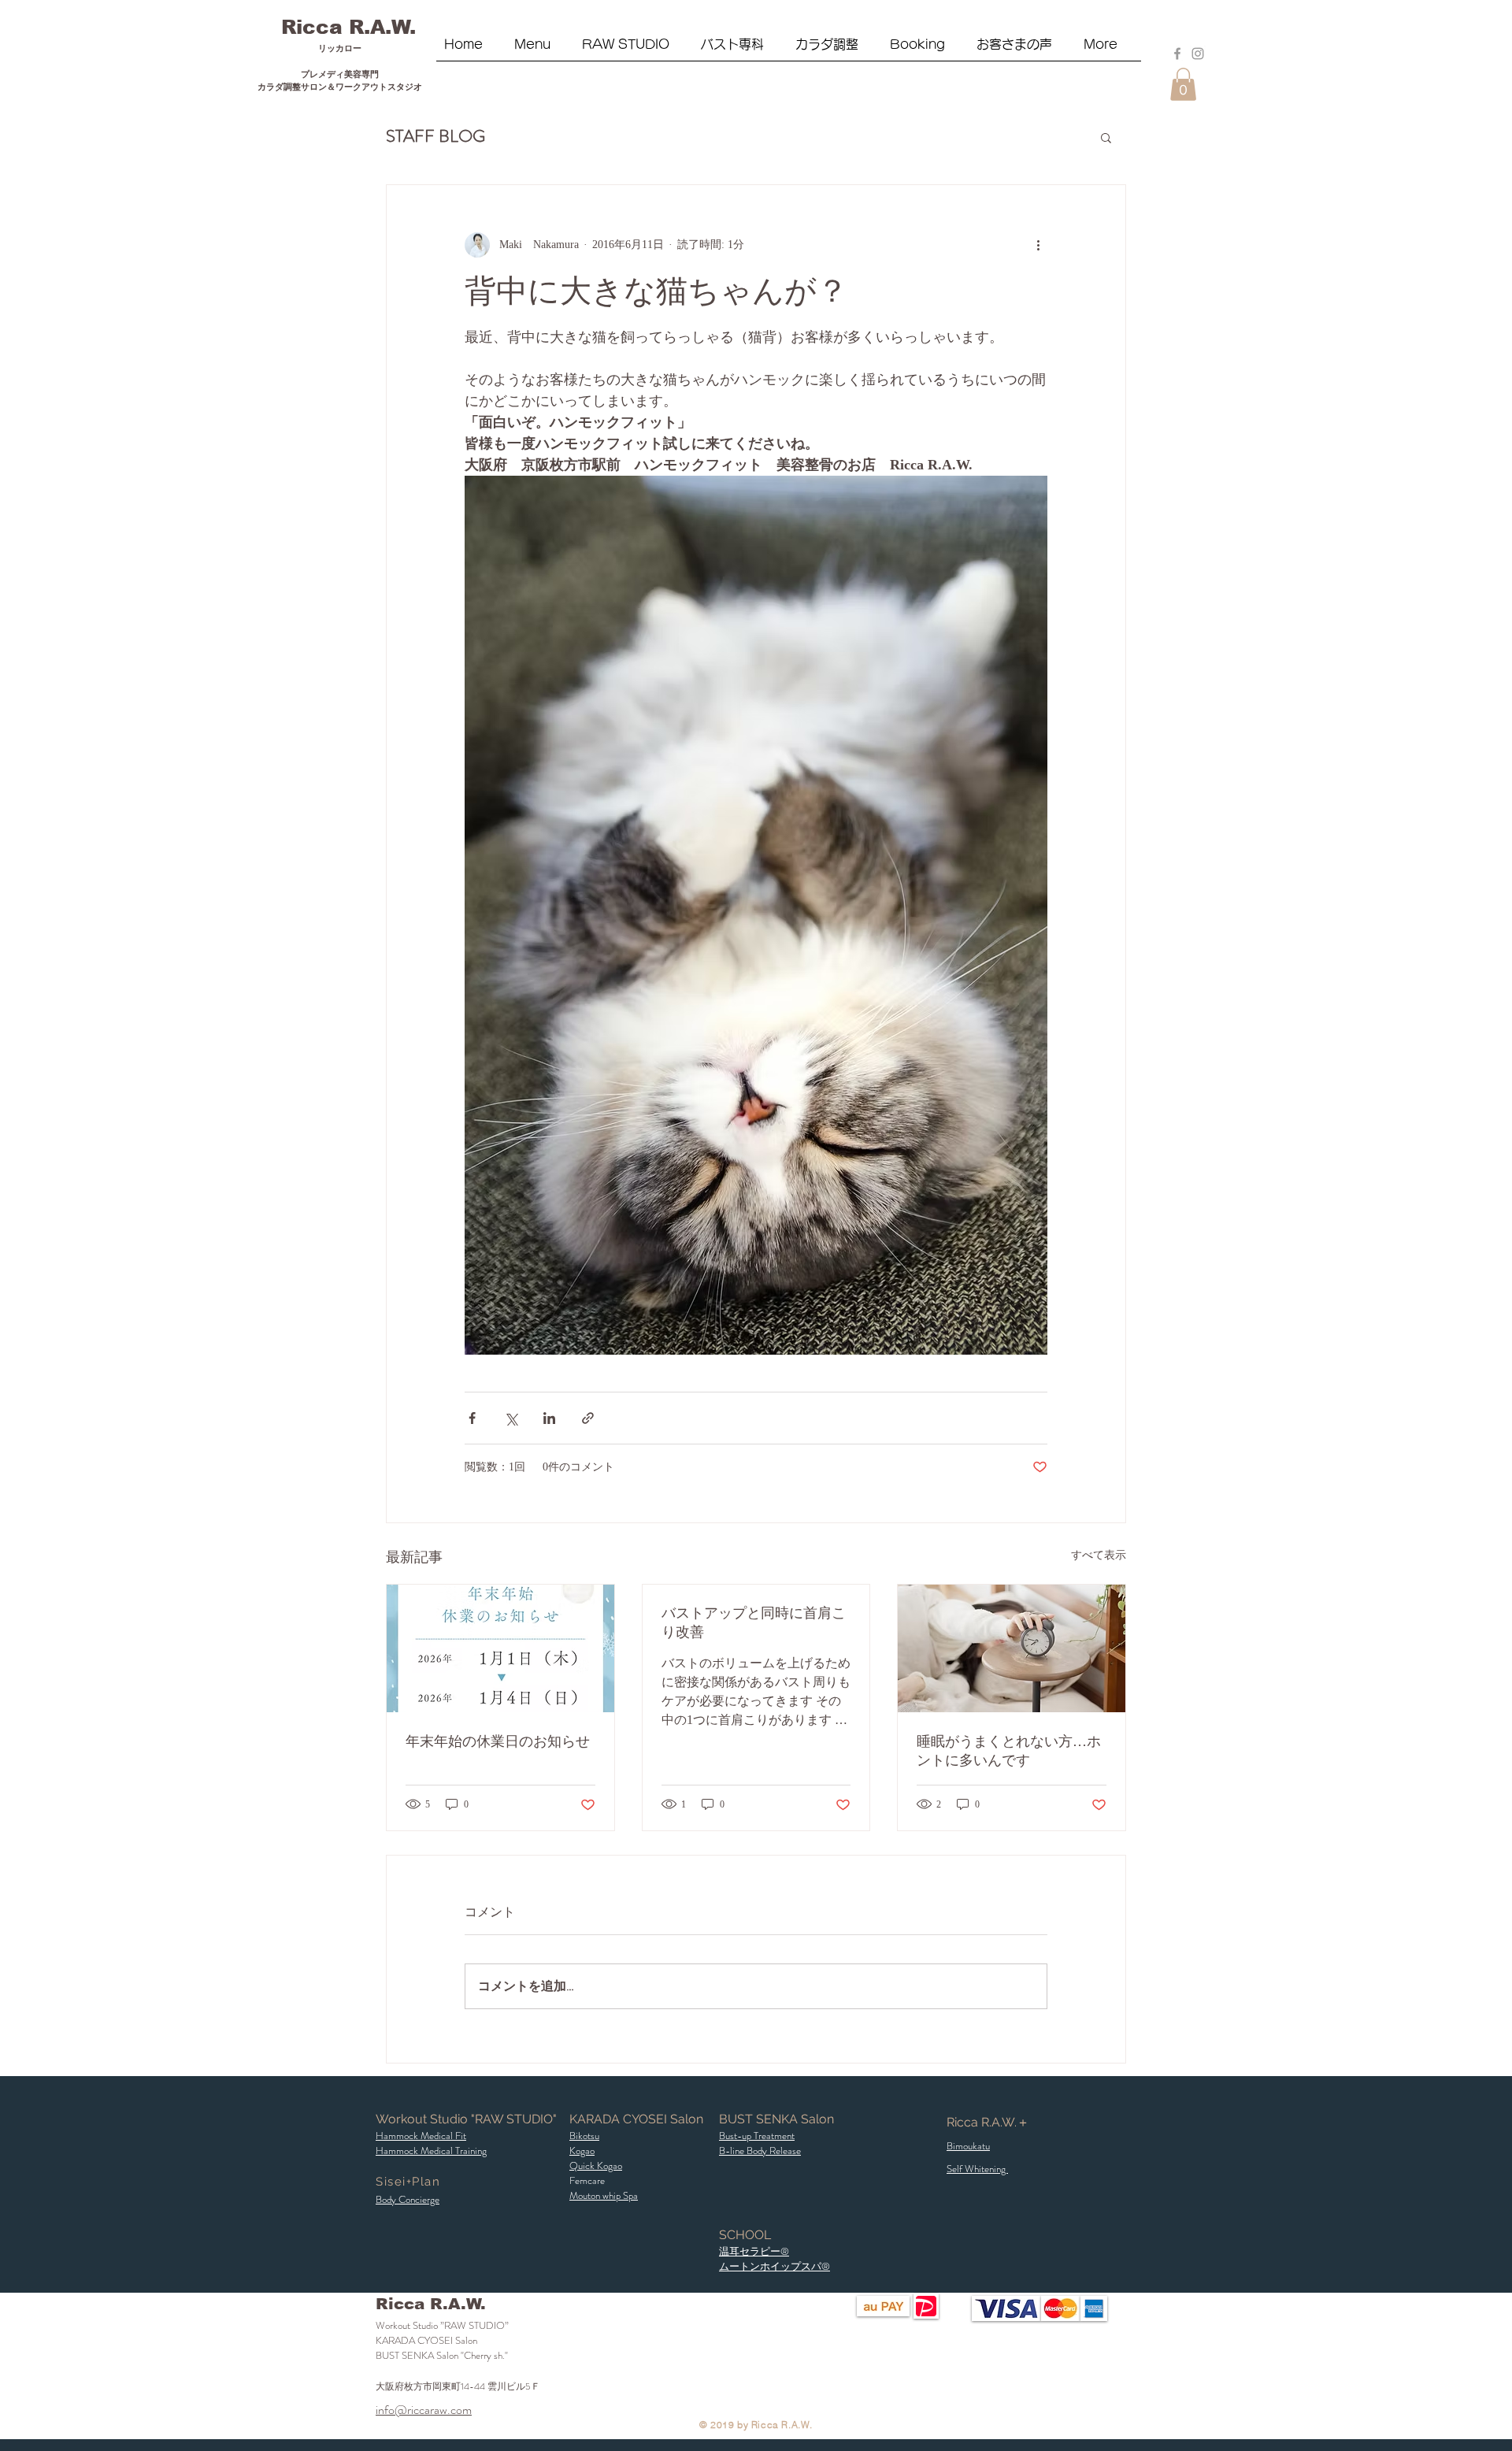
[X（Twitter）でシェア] (511, 1418)
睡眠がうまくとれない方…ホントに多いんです (1009, 1751)
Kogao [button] (582, 2151)
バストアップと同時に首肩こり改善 (754, 1622)
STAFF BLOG (435, 136)
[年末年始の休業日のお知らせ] (500, 1648)
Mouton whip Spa (604, 2195)
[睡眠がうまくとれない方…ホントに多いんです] (1012, 1648)
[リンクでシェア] (588, 1418)
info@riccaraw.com (424, 2410)
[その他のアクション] (1038, 245)
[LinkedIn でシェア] (549, 1418)
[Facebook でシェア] (472, 1418)
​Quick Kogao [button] (596, 2165)
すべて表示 (1099, 1555)
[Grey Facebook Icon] (1177, 54)
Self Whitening (977, 2169)
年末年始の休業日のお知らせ (498, 1741)
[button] (634, 50)
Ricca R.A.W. (348, 27)
